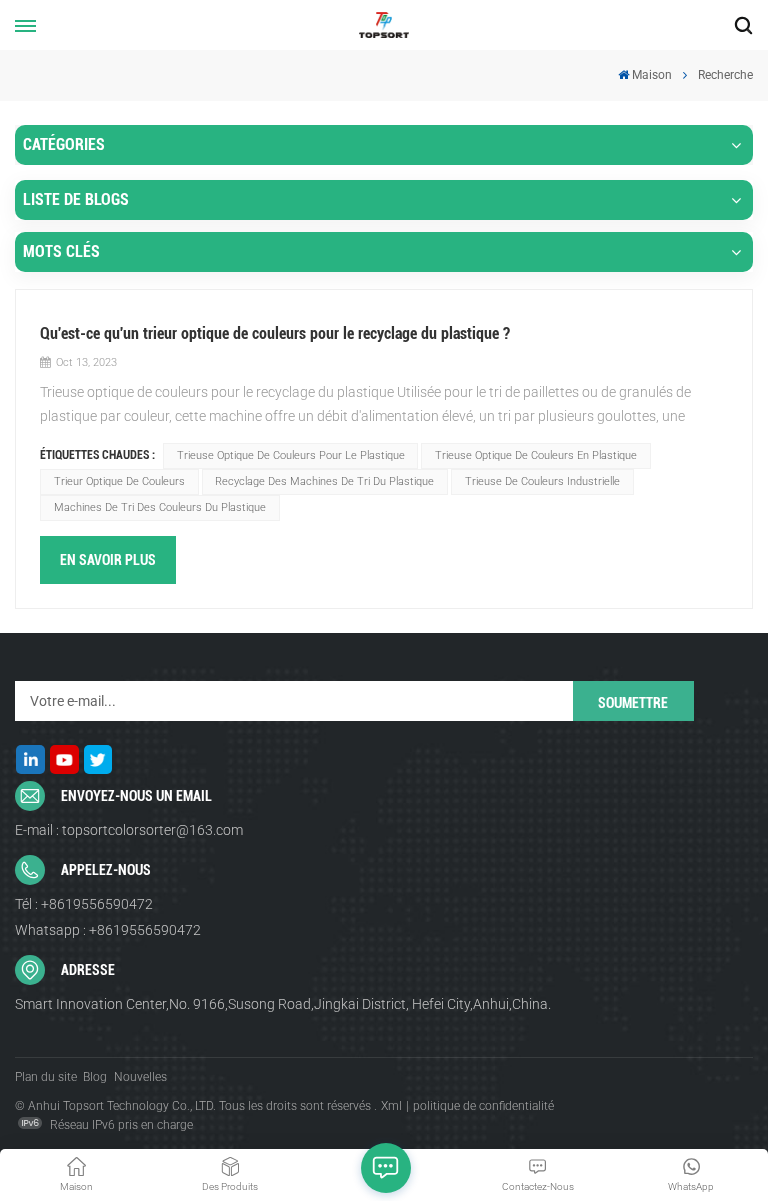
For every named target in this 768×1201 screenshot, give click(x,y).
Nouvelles (140, 1077)
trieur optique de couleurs (119, 481)
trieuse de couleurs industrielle (542, 481)
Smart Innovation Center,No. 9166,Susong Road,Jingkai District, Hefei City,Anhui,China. (283, 1004)
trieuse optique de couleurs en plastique (536, 455)
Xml (391, 1106)
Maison (652, 75)
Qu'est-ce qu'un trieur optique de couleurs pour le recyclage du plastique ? (275, 333)
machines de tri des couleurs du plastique (160, 507)
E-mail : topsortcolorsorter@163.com (129, 830)
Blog (95, 1077)
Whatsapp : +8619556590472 (108, 930)
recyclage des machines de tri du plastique (324, 481)
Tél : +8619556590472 (84, 904)
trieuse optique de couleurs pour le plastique (291, 455)
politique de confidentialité (483, 1106)
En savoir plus (108, 560)
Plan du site (46, 1077)
